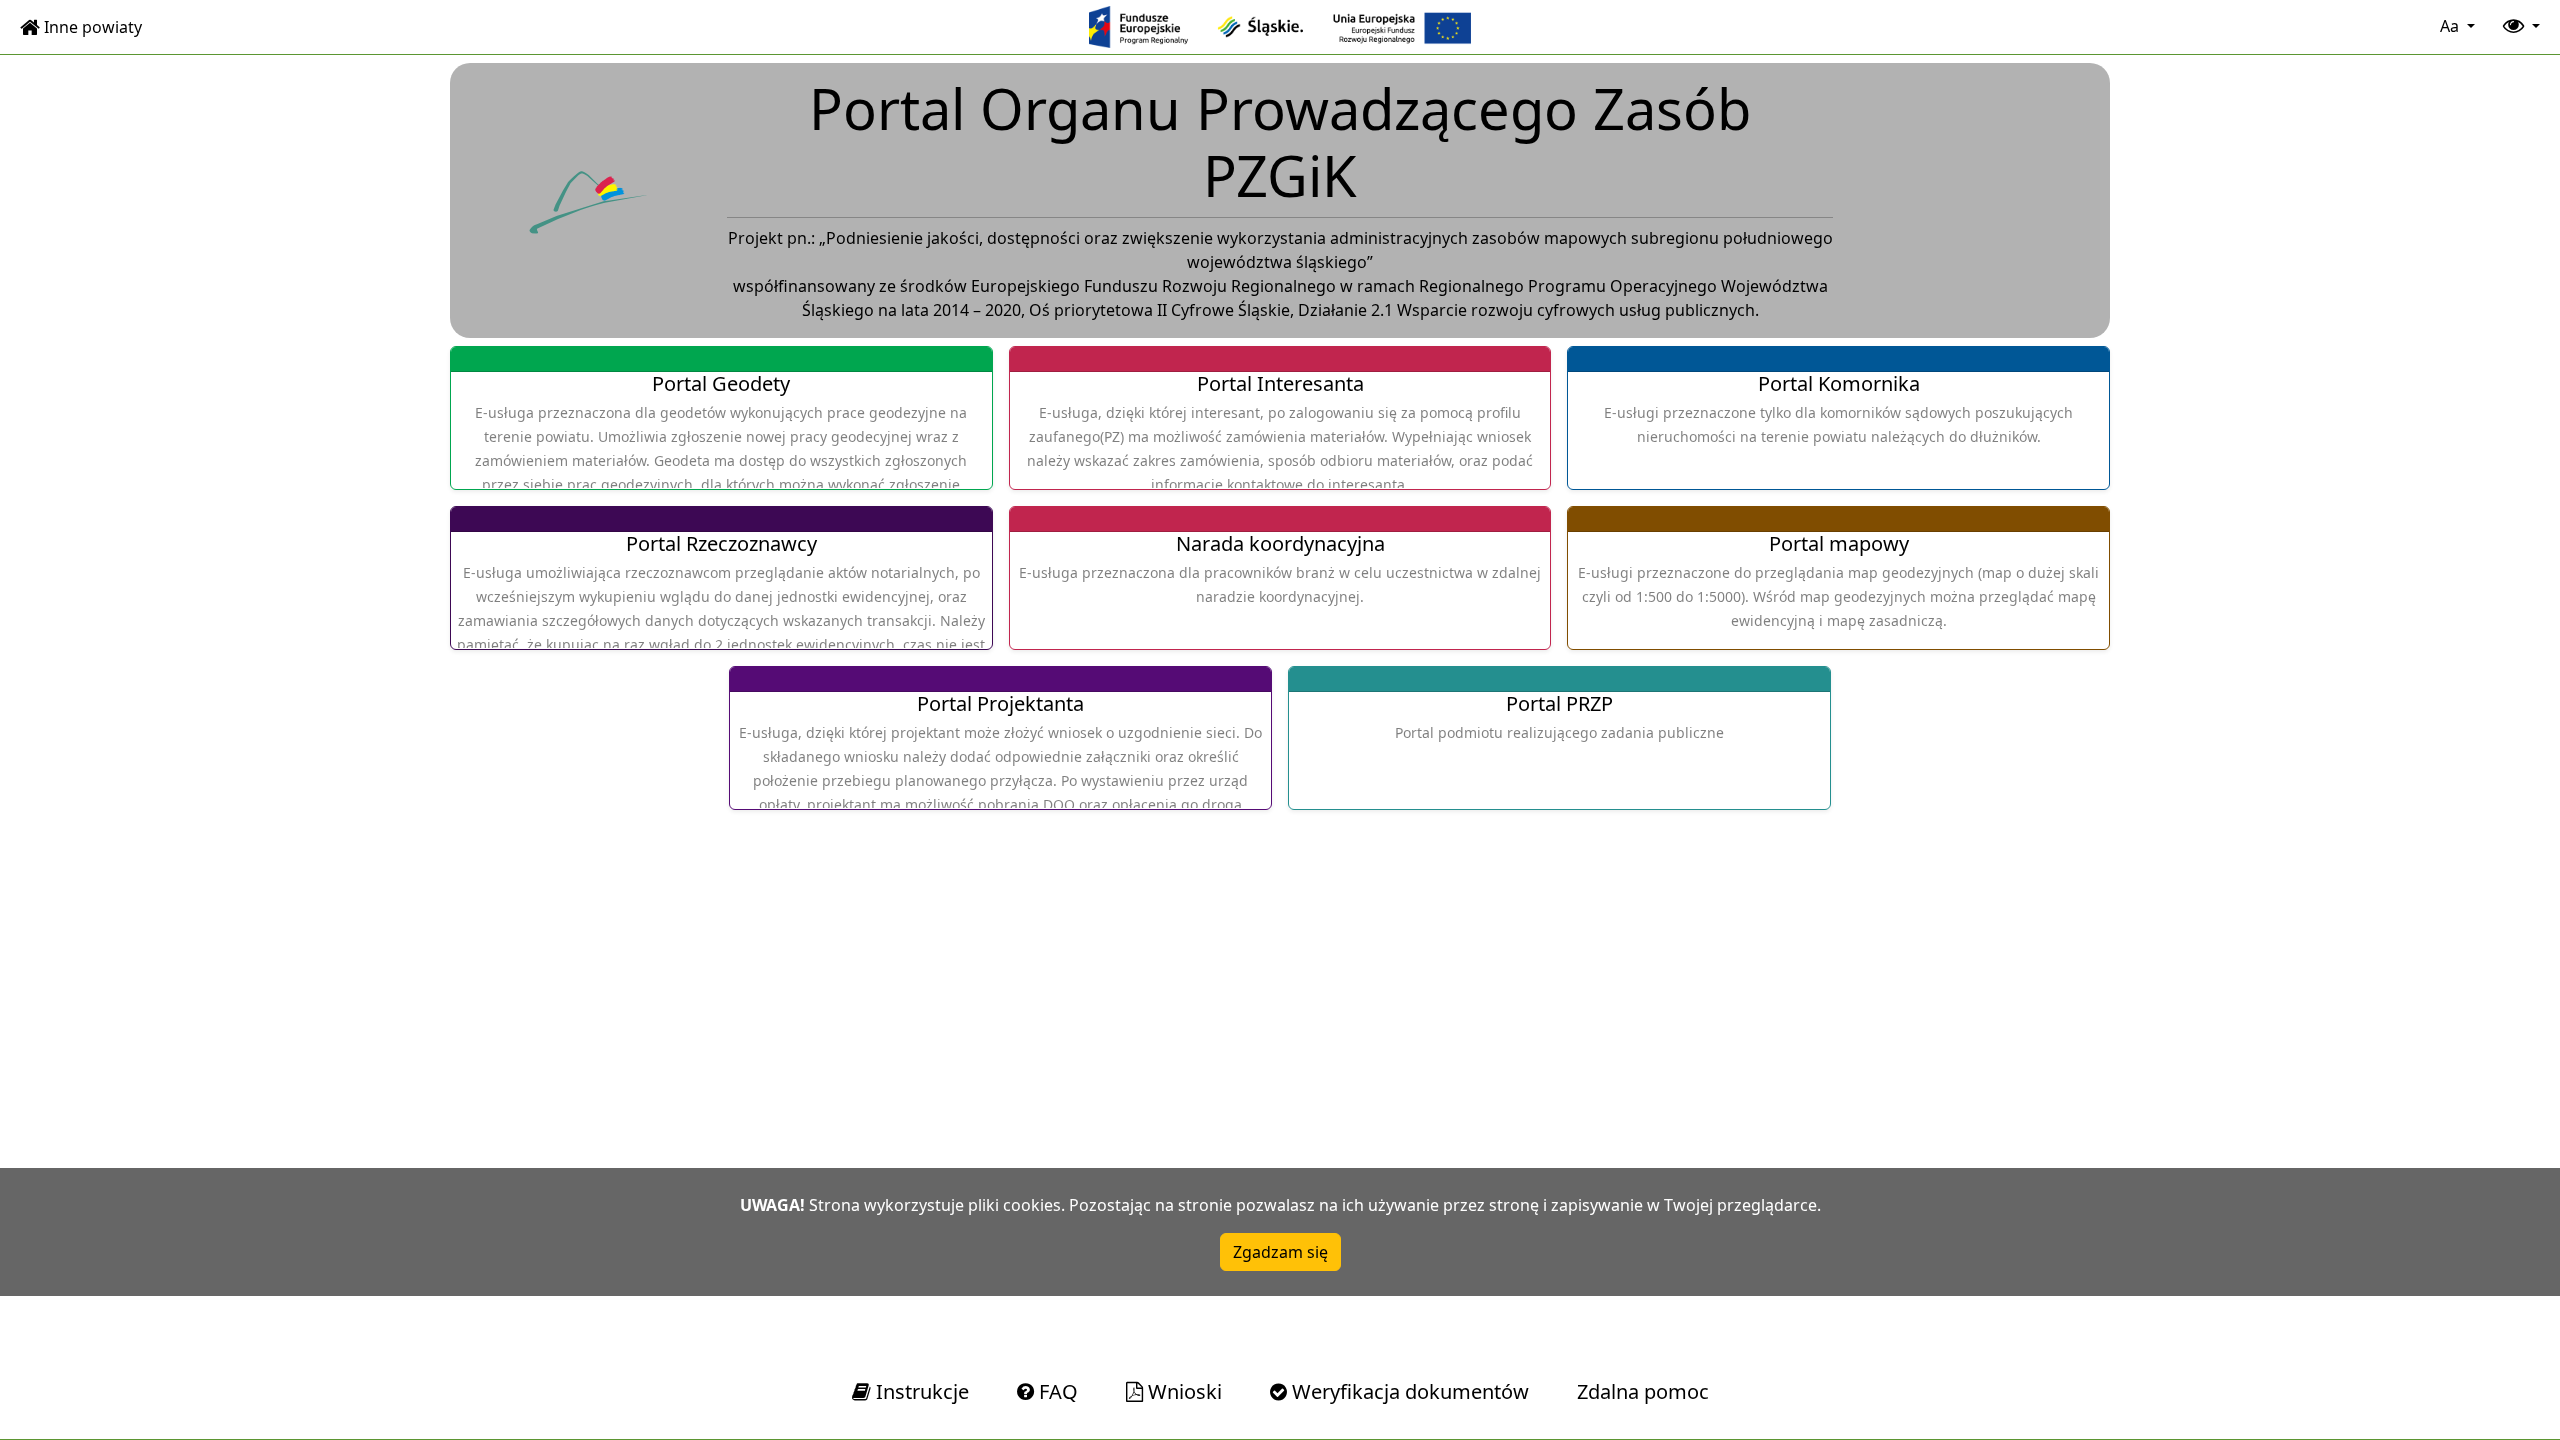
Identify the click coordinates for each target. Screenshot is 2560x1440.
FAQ (1056, 1391)
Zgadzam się (1280, 1252)
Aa (2451, 26)
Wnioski (1182, 1391)
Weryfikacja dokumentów (1408, 1391)
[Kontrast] (2519, 27)
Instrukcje (920, 1391)
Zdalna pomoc (1643, 1391)
